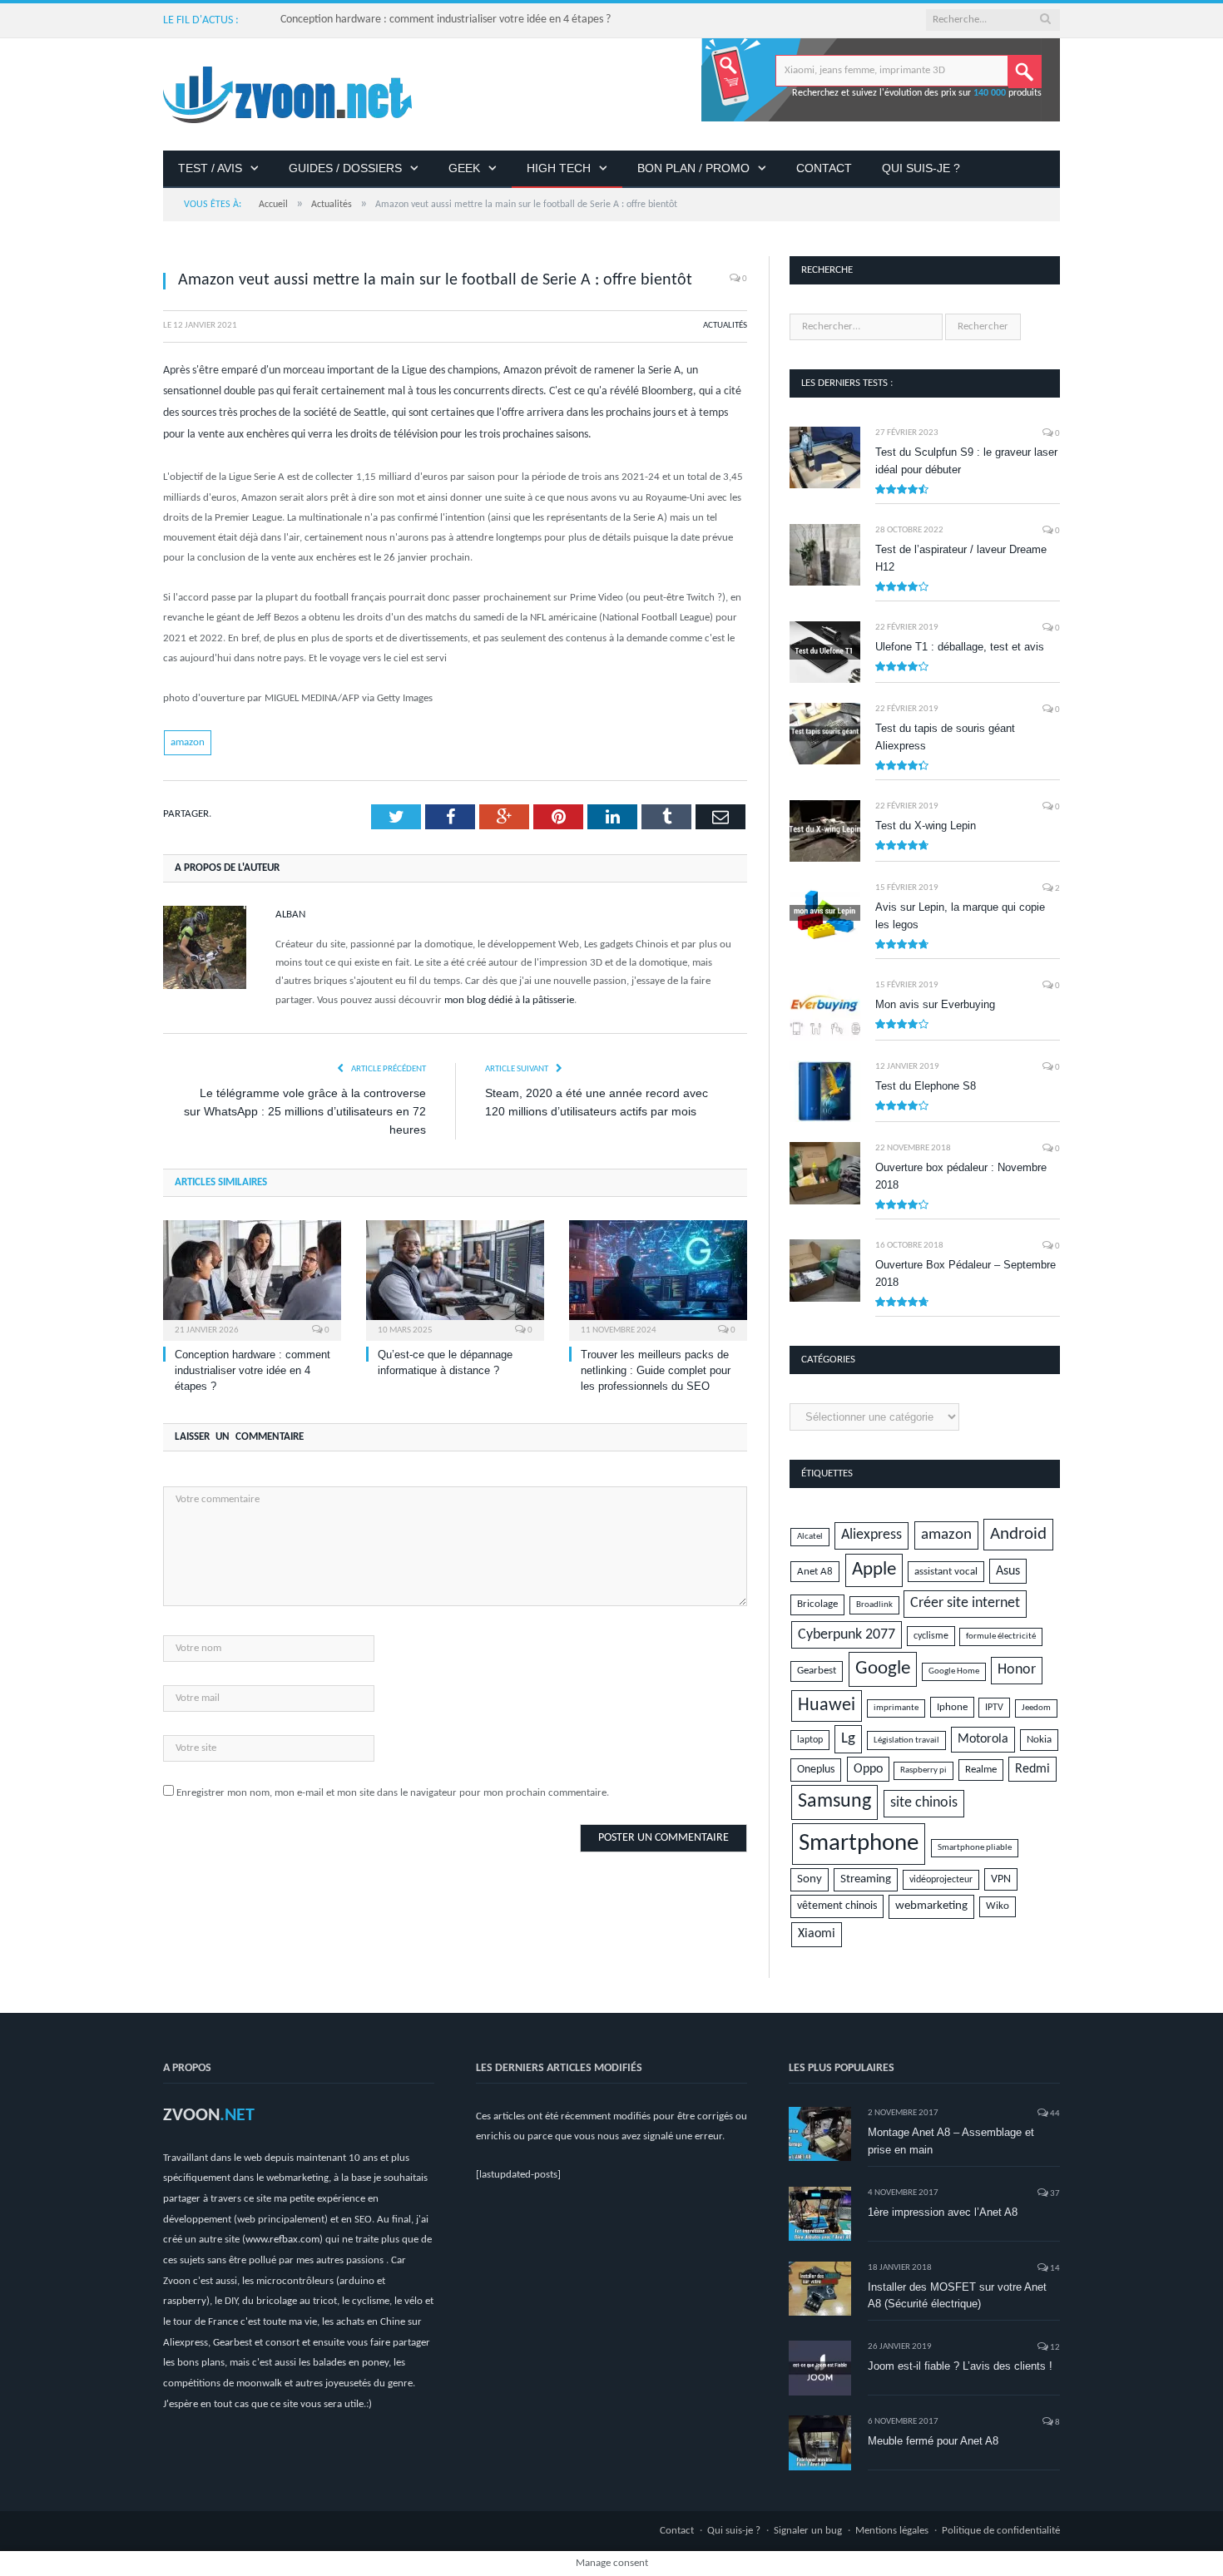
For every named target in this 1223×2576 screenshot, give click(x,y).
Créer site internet (965, 1603)
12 (1054, 2348)
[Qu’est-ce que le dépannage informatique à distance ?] (455, 1278)
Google (883, 1669)
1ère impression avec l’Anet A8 (943, 2212)
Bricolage (817, 1604)
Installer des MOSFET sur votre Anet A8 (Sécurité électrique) (957, 2296)
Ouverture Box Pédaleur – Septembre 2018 (966, 1273)
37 (1054, 2194)
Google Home (954, 1671)
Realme (981, 1770)
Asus (1008, 1571)
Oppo (868, 1769)
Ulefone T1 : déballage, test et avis (960, 647)
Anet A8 (815, 1572)
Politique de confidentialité (1001, 2531)
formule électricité (1001, 1637)
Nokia (1039, 1740)
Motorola (983, 1739)
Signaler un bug (808, 2531)
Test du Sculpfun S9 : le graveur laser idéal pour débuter (966, 461)
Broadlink (874, 1605)
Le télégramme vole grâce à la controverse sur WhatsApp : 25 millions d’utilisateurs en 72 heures (305, 1111)
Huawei (827, 1706)
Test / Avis (210, 168)
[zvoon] (287, 94)
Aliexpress (871, 1535)
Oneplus (816, 1770)
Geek (464, 168)
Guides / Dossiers (345, 168)
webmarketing (931, 1906)
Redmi (1032, 1769)
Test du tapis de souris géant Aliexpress (945, 737)
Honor (1017, 1670)
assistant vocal (946, 1572)
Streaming (866, 1879)
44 (1054, 2114)
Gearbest (817, 1671)
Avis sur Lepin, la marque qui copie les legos (960, 916)
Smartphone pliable (975, 1848)
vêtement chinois (837, 1906)
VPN (1001, 1879)
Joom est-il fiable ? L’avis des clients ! (960, 2366)
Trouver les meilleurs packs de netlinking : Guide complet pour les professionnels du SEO (656, 1370)
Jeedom (1036, 1708)
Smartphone (859, 1844)
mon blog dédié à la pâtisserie (509, 1000)
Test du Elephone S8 (926, 1086)
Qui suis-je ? (921, 168)
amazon (188, 742)
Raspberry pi (923, 1770)
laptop (810, 1740)
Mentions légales (892, 2531)
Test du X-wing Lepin (926, 826)
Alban (290, 915)
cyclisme (931, 1636)
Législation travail (906, 1740)
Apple (874, 1570)
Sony (810, 1879)
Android (1018, 1534)
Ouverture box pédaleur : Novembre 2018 (961, 1176)
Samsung (834, 1802)
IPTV (994, 1708)
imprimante (896, 1708)
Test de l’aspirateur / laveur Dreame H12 (961, 558)
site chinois (924, 1803)
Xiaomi (817, 1934)
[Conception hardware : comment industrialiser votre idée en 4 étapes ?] (252, 1278)
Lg (848, 1739)
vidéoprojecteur (941, 1880)
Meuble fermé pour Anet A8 (933, 2441)
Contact (824, 168)
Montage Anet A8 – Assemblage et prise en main (951, 2141)
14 (1054, 2269)
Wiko (998, 1906)
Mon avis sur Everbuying (935, 1004)
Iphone (952, 1707)
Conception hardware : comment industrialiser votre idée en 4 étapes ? (446, 20)
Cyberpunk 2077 (847, 1635)
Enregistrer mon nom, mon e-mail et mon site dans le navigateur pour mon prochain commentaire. (393, 1793)
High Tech (559, 168)
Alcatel (810, 1537)
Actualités (725, 326)
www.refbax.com (282, 2240)
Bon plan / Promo (693, 168)
